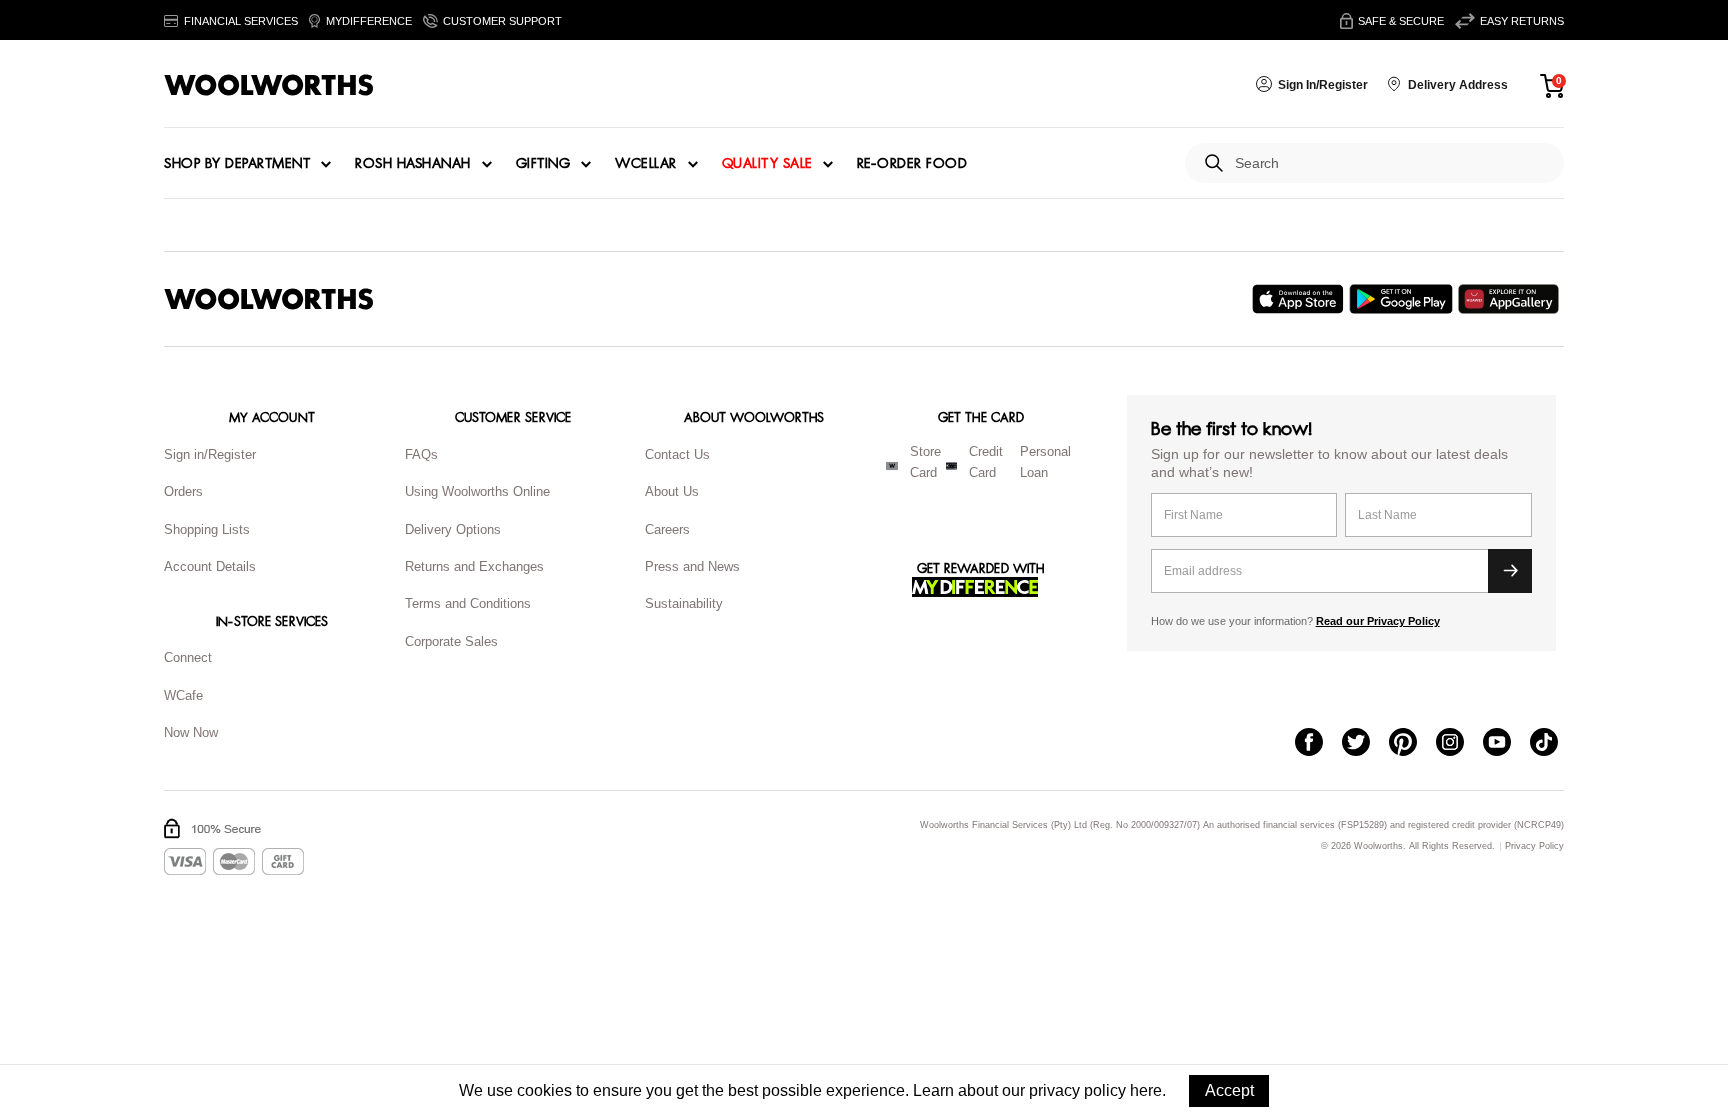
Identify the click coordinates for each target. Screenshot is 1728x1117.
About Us (672, 491)
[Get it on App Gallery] (1511, 299)
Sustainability (684, 603)
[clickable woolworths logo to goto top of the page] (269, 299)
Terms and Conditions (468, 603)
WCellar (646, 164)
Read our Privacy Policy (1378, 621)
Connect (188, 657)
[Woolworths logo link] (269, 85)
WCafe (183, 695)
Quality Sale (767, 164)
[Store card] (892, 466)
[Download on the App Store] (1300, 299)
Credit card (986, 462)
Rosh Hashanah (413, 164)
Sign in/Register (210, 454)
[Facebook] (1318, 744)
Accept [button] (1229, 1090)
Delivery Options (453, 529)
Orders (183, 491)
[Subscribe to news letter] (1510, 571)
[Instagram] (1459, 744)
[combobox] (1391, 163)
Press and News (692, 566)
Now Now (191, 732)
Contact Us (677, 454)
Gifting (543, 164)
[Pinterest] (1412, 744)
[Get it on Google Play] (1403, 299)
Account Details (210, 566)
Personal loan (1045, 462)
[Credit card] (951, 466)
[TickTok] (1553, 744)
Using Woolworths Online (477, 491)
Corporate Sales (451, 641)
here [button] (1146, 1090)
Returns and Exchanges (474, 566)
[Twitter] (1365, 744)
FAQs (421, 454)
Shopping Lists (207, 529)
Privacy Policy (1534, 846)
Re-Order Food (912, 164)
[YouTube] (1506, 744)
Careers (667, 529)
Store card (925, 462)
